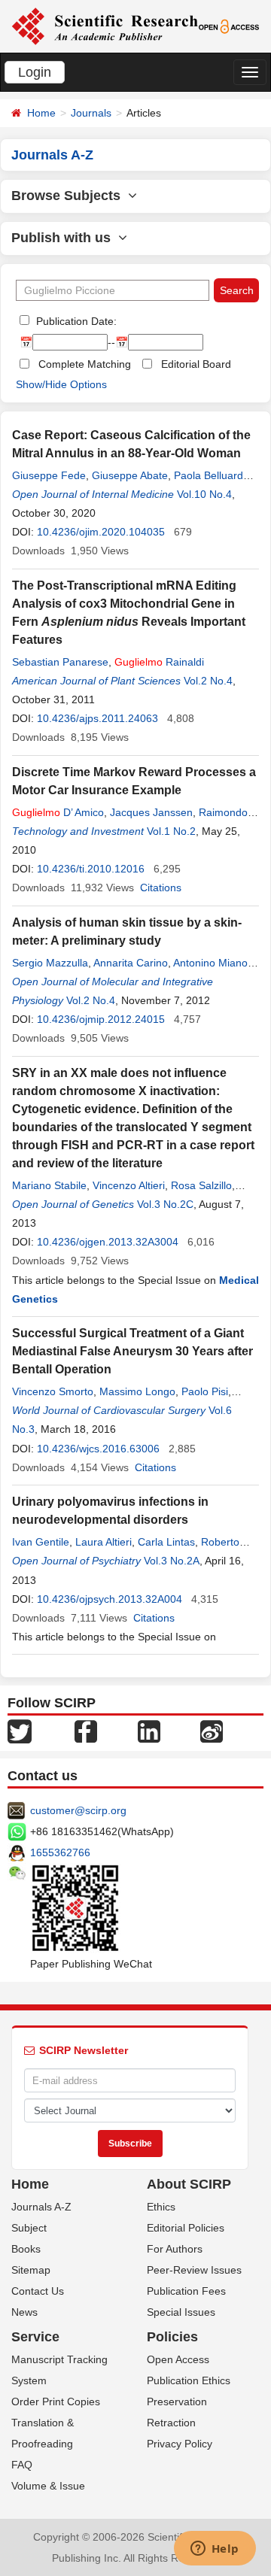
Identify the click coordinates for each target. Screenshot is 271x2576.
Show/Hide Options (61, 384)
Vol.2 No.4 (208, 681)
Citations (161, 887)
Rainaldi (159, 662)
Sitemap (31, 2270)
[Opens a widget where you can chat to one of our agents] (215, 2550)
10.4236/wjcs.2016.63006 (98, 1449)
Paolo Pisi (205, 1391)
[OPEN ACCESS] (229, 26)
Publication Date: (75, 321)
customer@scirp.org (78, 1810)
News (24, 2312)
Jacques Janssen (151, 812)
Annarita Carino (131, 963)
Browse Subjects (70, 196)
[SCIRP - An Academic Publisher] (105, 26)
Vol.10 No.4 (204, 494)
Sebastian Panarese (60, 662)
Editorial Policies (186, 2228)
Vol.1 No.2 (171, 831)
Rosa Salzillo (201, 1185)
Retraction (171, 2423)
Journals (91, 113)
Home (41, 113)
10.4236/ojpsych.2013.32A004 (110, 1599)
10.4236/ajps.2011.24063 (97, 718)
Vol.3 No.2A (172, 1561)
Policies (172, 2337)
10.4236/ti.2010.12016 (91, 869)
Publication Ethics (189, 2380)
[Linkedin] (149, 1731)
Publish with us (65, 238)
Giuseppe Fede (49, 475)
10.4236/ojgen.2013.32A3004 (108, 1242)
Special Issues (181, 2312)
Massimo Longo (137, 1391)
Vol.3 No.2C (165, 1204)
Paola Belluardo (212, 475)
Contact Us (38, 2291)
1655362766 (60, 1852)
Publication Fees (186, 2291)
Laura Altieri (104, 1542)
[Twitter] (20, 1731)
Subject (29, 2228)
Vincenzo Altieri (129, 1185)
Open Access (178, 2359)
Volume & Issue (48, 2486)
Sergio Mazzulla (50, 963)
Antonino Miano (210, 963)
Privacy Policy (180, 2444)
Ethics (161, 2207)
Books (26, 2249)
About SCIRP (189, 2184)
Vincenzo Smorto (53, 1391)
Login (35, 72)
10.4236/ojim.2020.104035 (101, 532)
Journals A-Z (41, 2207)
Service (35, 2337)
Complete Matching (85, 364)
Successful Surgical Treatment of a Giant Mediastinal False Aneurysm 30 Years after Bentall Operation (132, 1351)
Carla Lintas (166, 1542)
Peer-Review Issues (194, 2270)
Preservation (177, 2402)
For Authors (175, 2249)
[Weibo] (212, 1731)
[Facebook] (86, 1731)
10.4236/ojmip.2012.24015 (101, 1019)
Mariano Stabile (49, 1185)
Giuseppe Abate (130, 475)
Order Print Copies (56, 2402)
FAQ (22, 2465)
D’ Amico (58, 812)
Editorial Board (196, 364)
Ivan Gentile (41, 1542)
